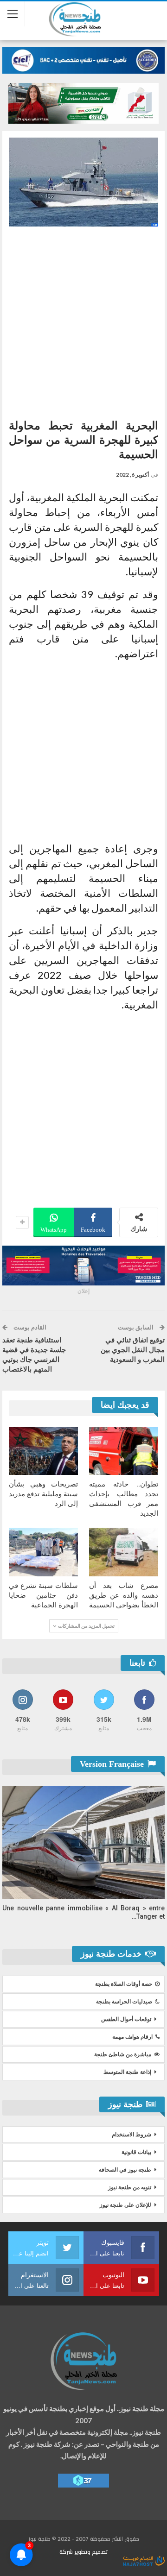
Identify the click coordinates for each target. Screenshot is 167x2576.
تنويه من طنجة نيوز (130, 2187)
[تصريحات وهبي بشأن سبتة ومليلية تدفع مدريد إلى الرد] (43, 1451)
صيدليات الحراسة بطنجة (124, 2002)
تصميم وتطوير (91, 2552)
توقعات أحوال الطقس (126, 2019)
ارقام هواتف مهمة (132, 2037)
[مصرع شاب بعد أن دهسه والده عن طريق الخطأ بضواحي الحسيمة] (124, 1552)
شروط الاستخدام (132, 2135)
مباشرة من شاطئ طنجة (123, 2054)
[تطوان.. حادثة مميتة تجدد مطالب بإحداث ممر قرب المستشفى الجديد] (124, 1451)
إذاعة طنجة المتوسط (127, 2072)
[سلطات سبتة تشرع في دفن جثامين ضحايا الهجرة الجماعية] (43, 1552)
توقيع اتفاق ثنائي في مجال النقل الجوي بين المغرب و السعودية (133, 1350)
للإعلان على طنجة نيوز (125, 2205)
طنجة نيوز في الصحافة (125, 2170)
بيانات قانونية (136, 2152)
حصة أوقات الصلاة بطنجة (124, 1984)
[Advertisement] (83, 319)
